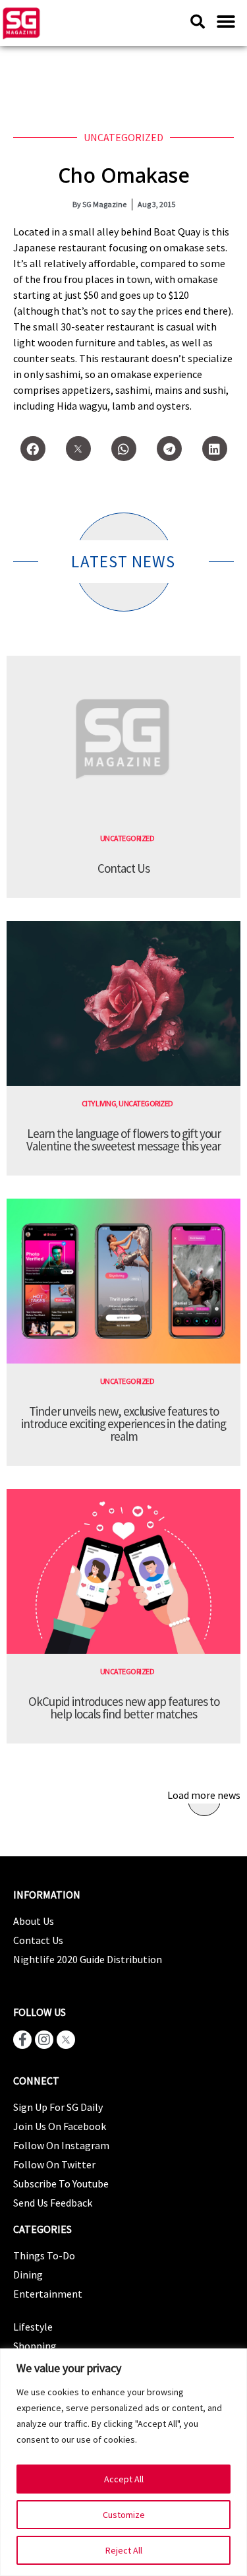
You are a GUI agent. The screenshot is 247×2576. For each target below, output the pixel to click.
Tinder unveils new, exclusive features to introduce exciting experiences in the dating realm (123, 1424)
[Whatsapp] (124, 449)
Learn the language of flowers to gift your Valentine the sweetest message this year (123, 1140)
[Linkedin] (215, 449)
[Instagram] (44, 2040)
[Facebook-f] (22, 2040)
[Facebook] (33, 449)
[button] (226, 21)
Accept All (124, 2479)
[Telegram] (169, 449)
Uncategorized (123, 137)
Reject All (124, 2550)
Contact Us (123, 868)
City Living (99, 1103)
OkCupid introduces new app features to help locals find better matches (124, 1708)
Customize (124, 2515)
